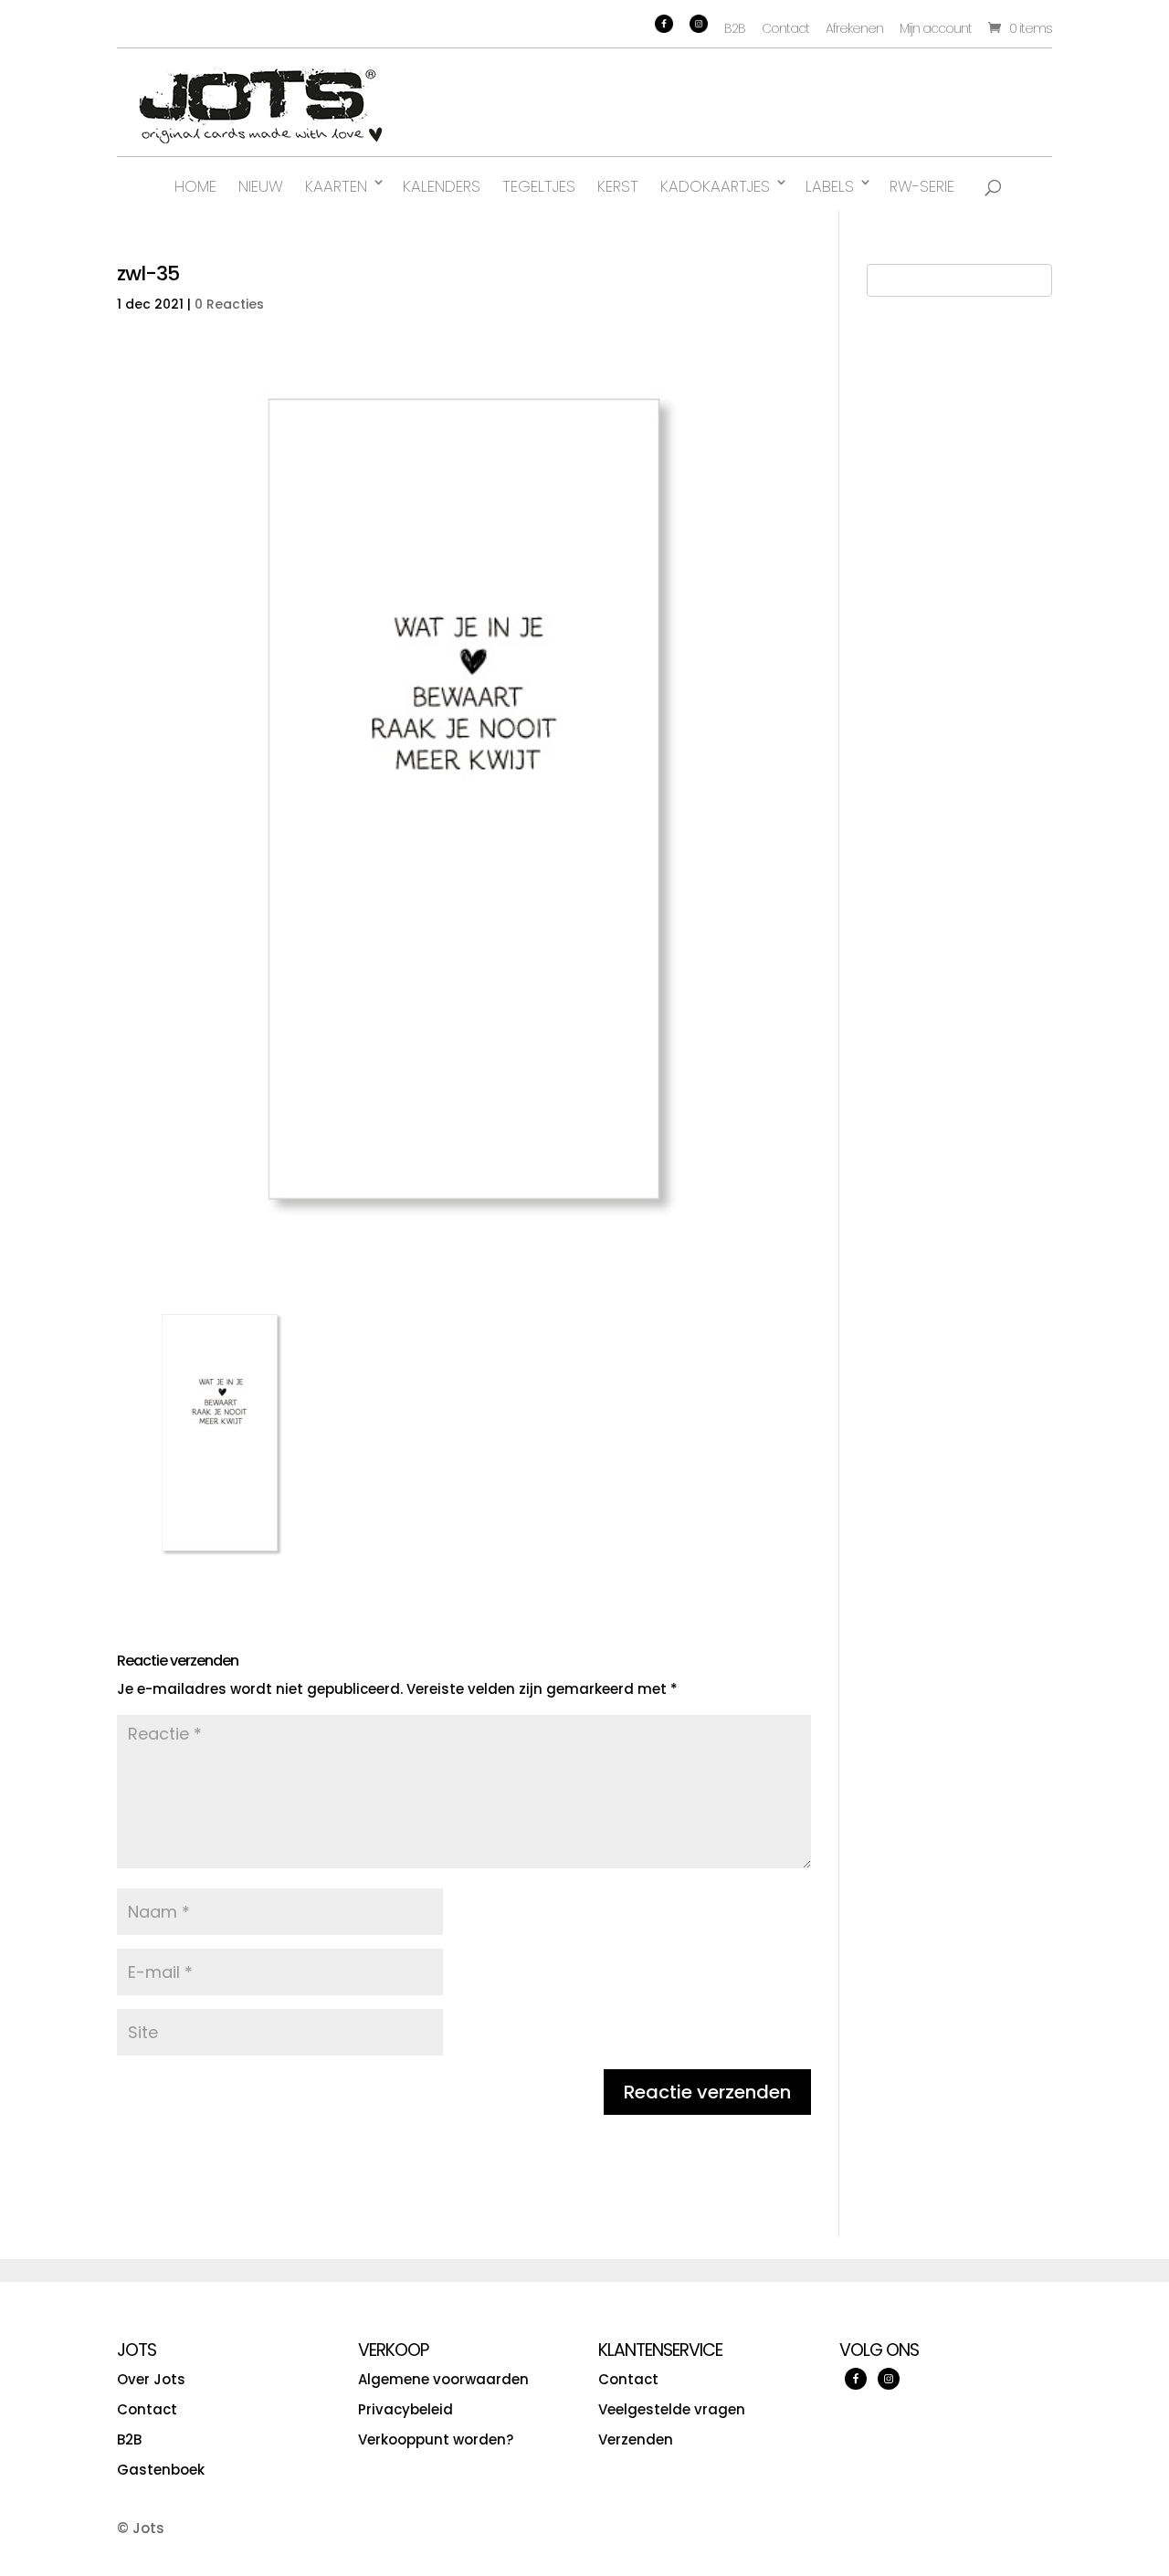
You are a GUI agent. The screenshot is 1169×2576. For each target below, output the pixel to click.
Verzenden (636, 2439)
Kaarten (336, 186)
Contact (785, 28)
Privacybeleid (405, 2409)
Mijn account (936, 28)
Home (195, 186)
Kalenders (442, 186)
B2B (735, 28)
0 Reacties (229, 304)
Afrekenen (854, 28)
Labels (830, 186)
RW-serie (922, 186)
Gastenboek (161, 2470)
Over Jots (151, 2379)
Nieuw (261, 186)
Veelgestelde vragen (672, 2409)
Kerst (618, 186)
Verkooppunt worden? (436, 2439)
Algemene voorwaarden (443, 2379)
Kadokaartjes (715, 186)
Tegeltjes (539, 186)
